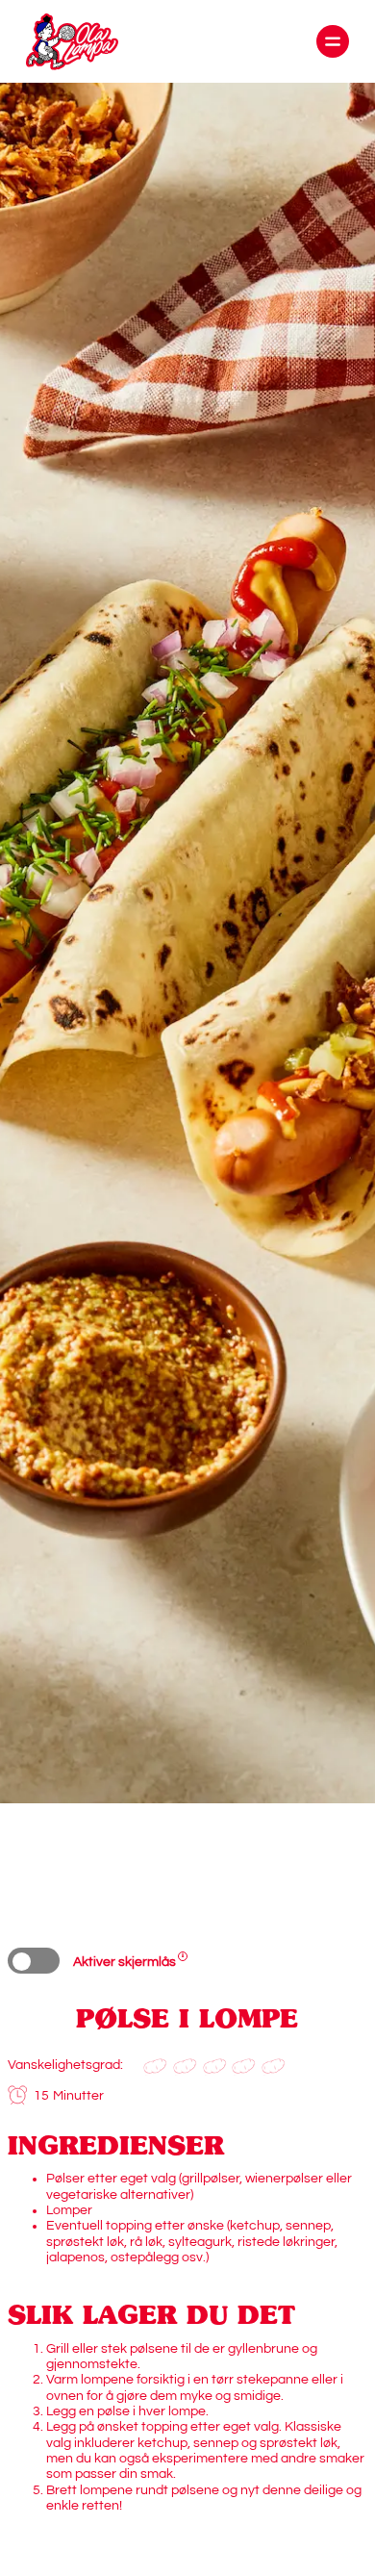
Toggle (34, 1961)
